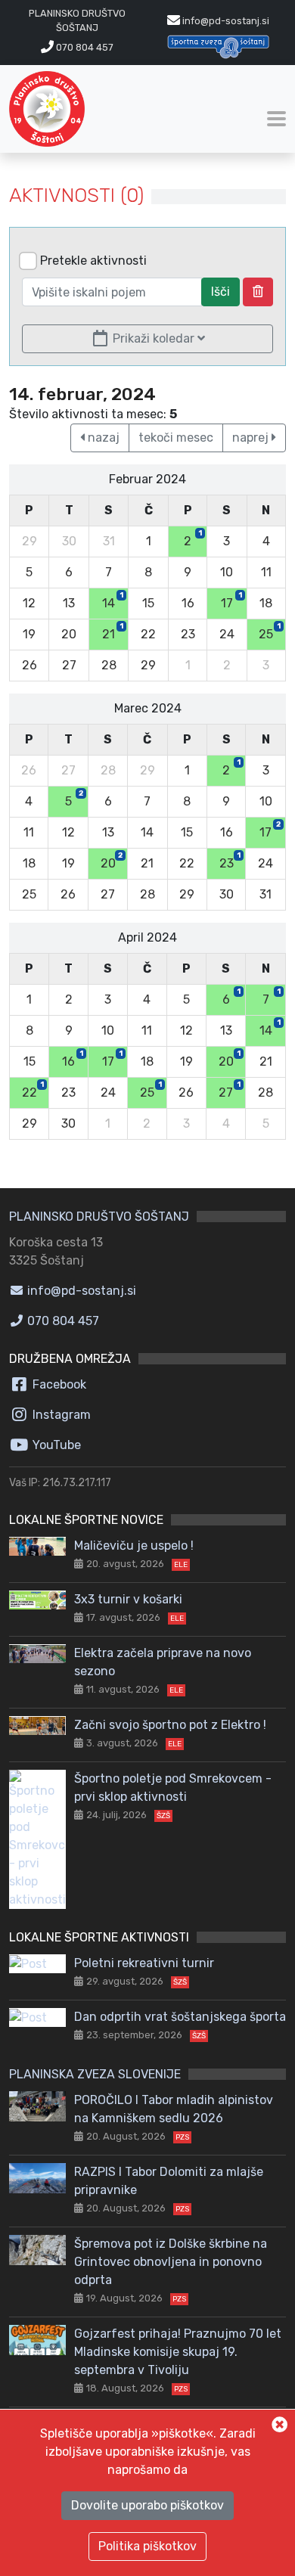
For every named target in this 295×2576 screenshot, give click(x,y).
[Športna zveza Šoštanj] (218, 47)
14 (113, 601)
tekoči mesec (176, 438)
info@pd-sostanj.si (80, 1291)
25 (270, 632)
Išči (220, 292)
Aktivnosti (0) (76, 196)
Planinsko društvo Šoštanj (99, 1217)
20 (112, 861)
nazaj (102, 438)
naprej (252, 438)
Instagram (60, 1415)
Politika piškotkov (147, 2546)
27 (230, 1090)
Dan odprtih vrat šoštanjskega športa (180, 2017)
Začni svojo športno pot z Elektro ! (170, 1725)
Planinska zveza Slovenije (95, 2074)
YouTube (55, 1445)
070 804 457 (84, 47)
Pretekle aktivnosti (93, 261)
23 (230, 861)
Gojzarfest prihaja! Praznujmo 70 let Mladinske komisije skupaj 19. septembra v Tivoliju (178, 2352)
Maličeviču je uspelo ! (134, 1546)
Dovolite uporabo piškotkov (147, 2505)
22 (33, 1090)
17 (231, 601)
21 (113, 632)
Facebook (58, 1384)
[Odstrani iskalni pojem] (258, 292)
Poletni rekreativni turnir (144, 1963)
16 (73, 1059)
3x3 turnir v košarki (128, 1599)
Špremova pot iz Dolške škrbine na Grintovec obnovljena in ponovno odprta (171, 2262)
